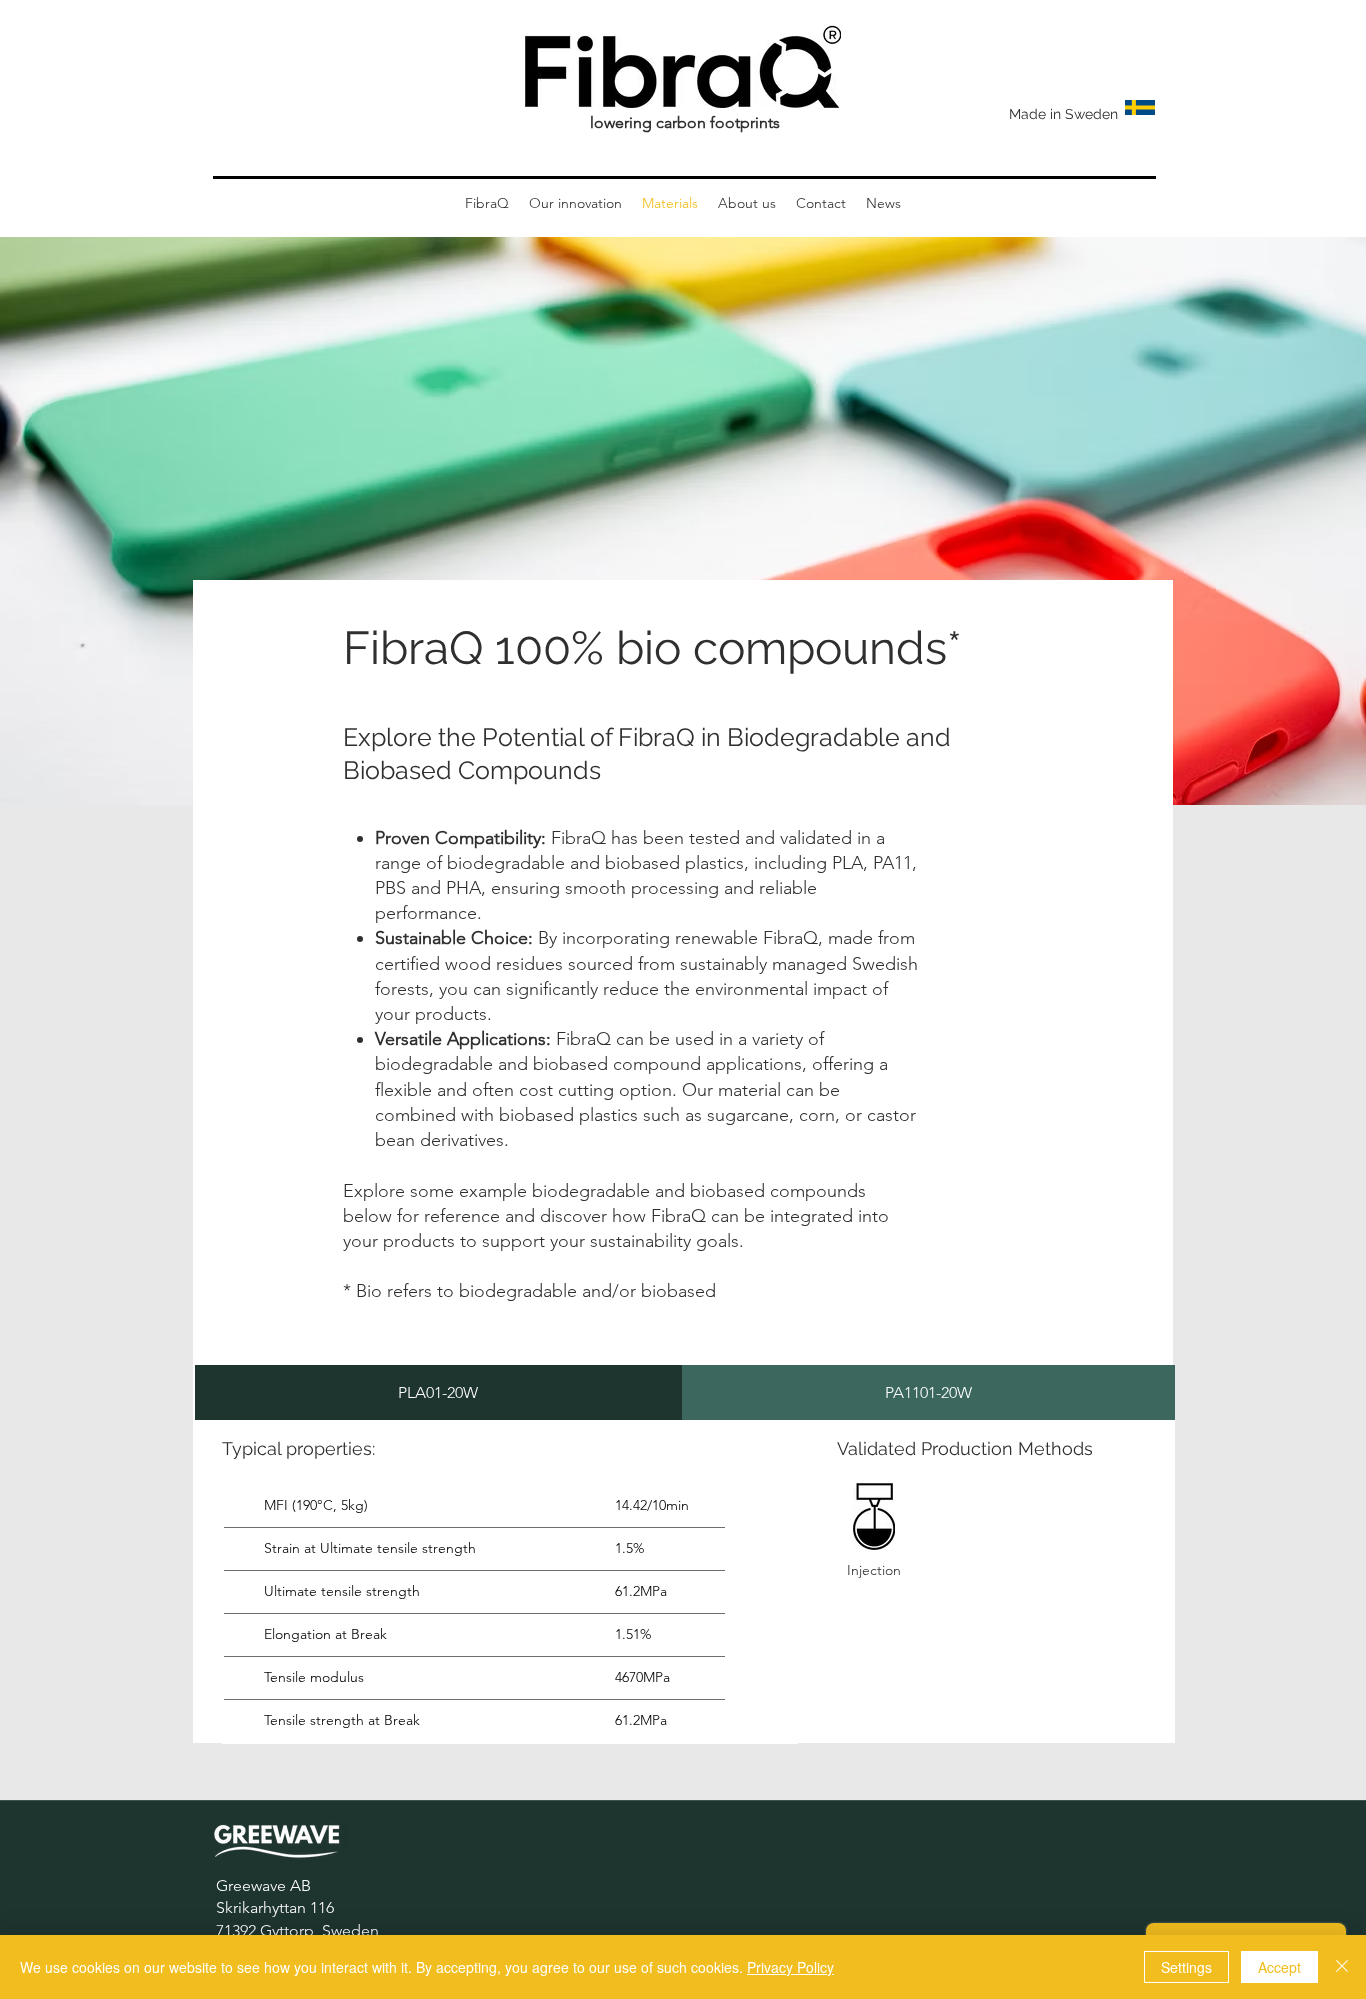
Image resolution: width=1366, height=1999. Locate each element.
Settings (1186, 1967)
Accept (1279, 1967)
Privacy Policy (790, 1967)
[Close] (1342, 1967)
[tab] (438, 1392)
